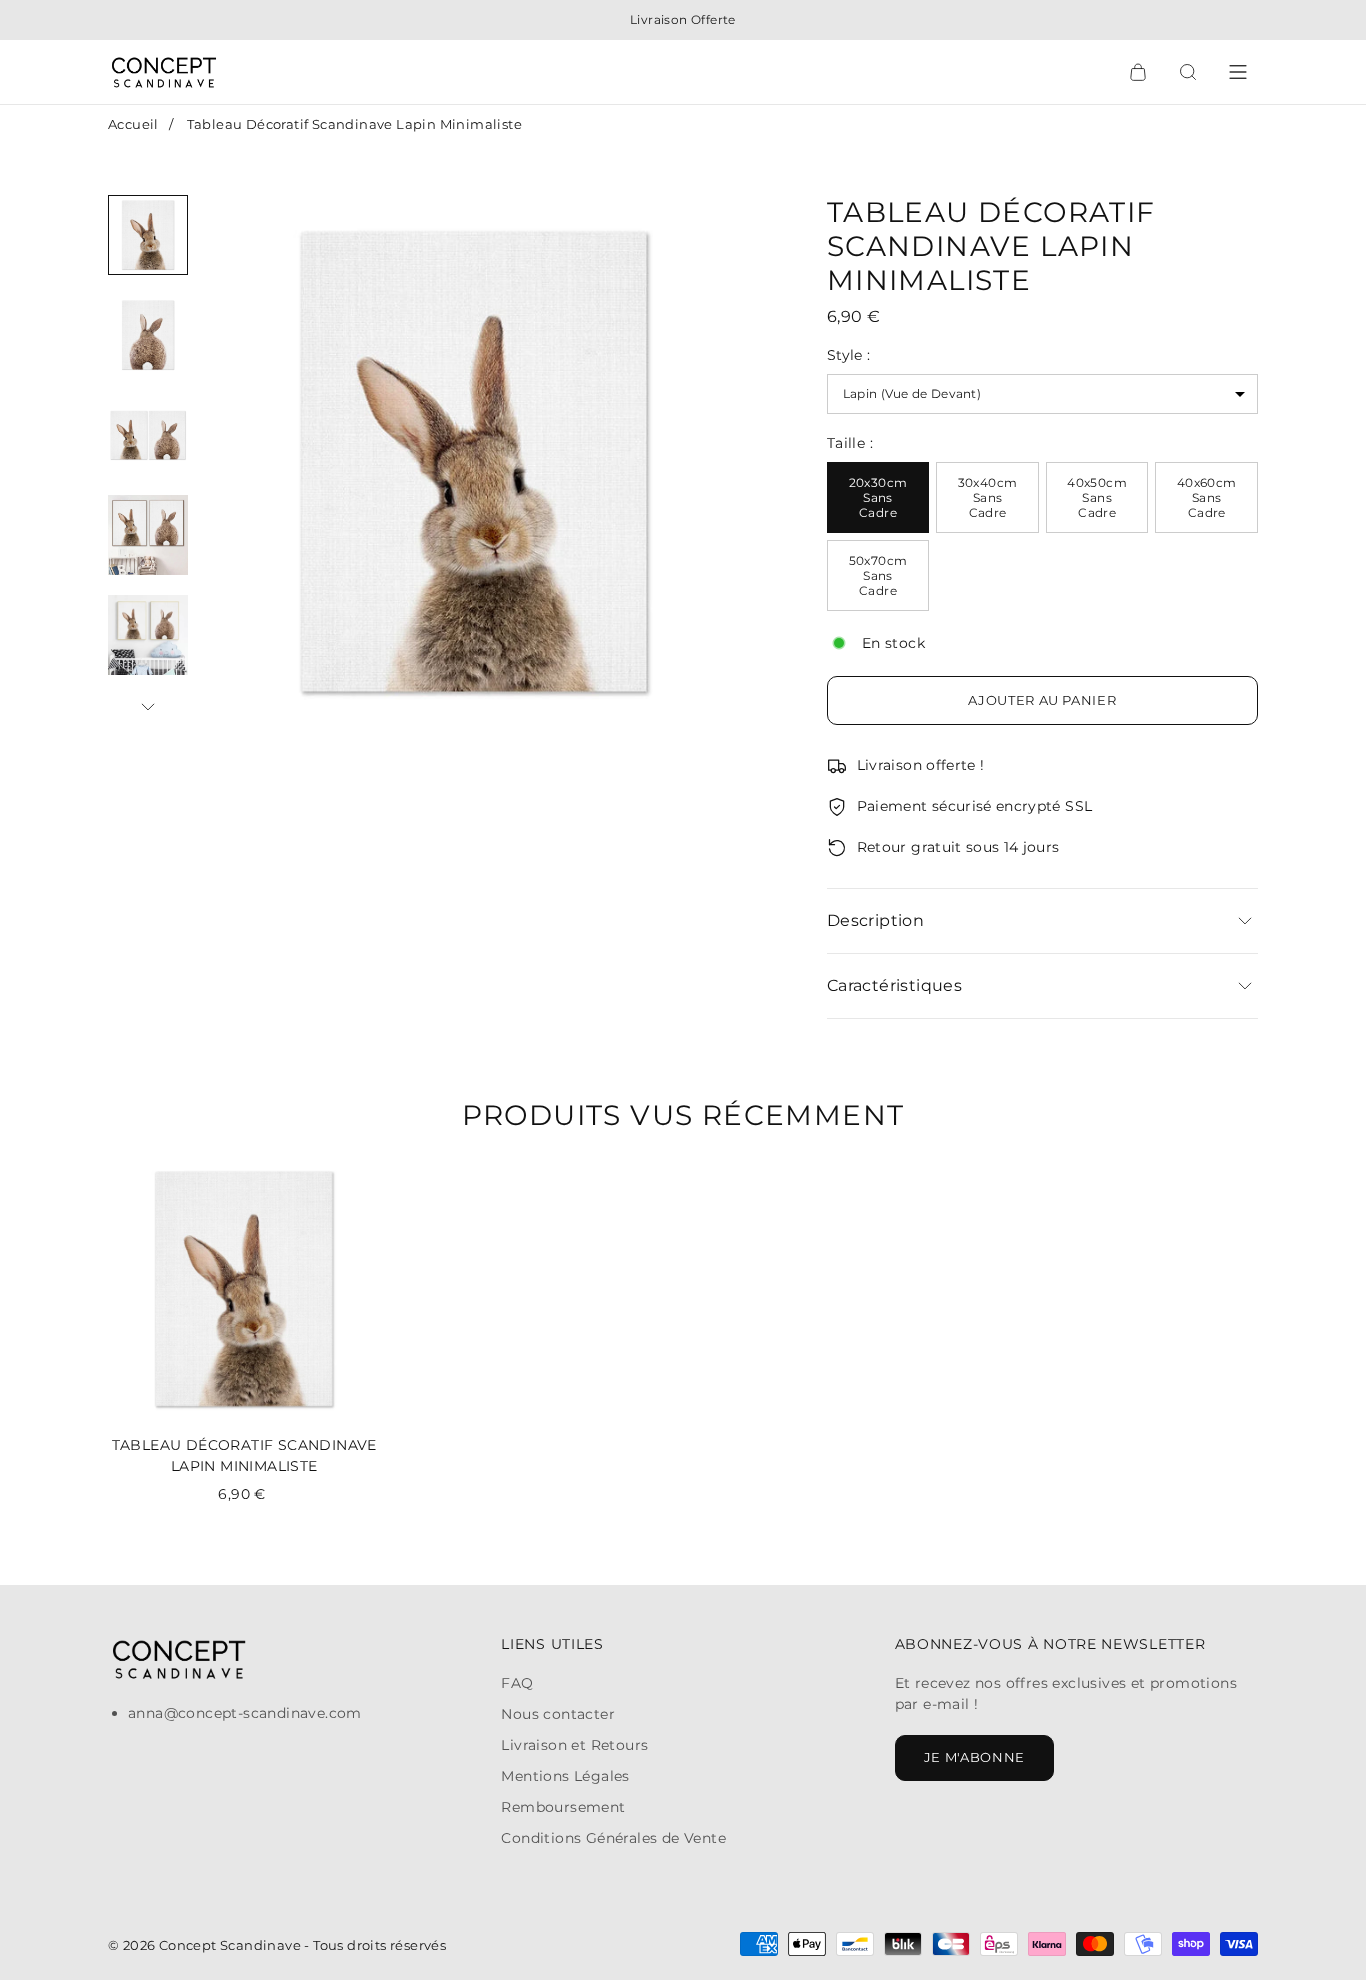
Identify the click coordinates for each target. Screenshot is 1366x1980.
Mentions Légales (565, 1776)
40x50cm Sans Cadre (1097, 497)
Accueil (133, 124)
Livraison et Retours (574, 1745)
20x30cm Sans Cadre (878, 497)
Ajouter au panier (1042, 700)
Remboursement (563, 1807)
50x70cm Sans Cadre (878, 575)
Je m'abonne (974, 1757)
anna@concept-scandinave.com (245, 1713)
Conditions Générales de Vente (613, 1838)
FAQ (517, 1683)
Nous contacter (558, 1714)
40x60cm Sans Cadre (1207, 497)
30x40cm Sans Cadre (988, 497)
